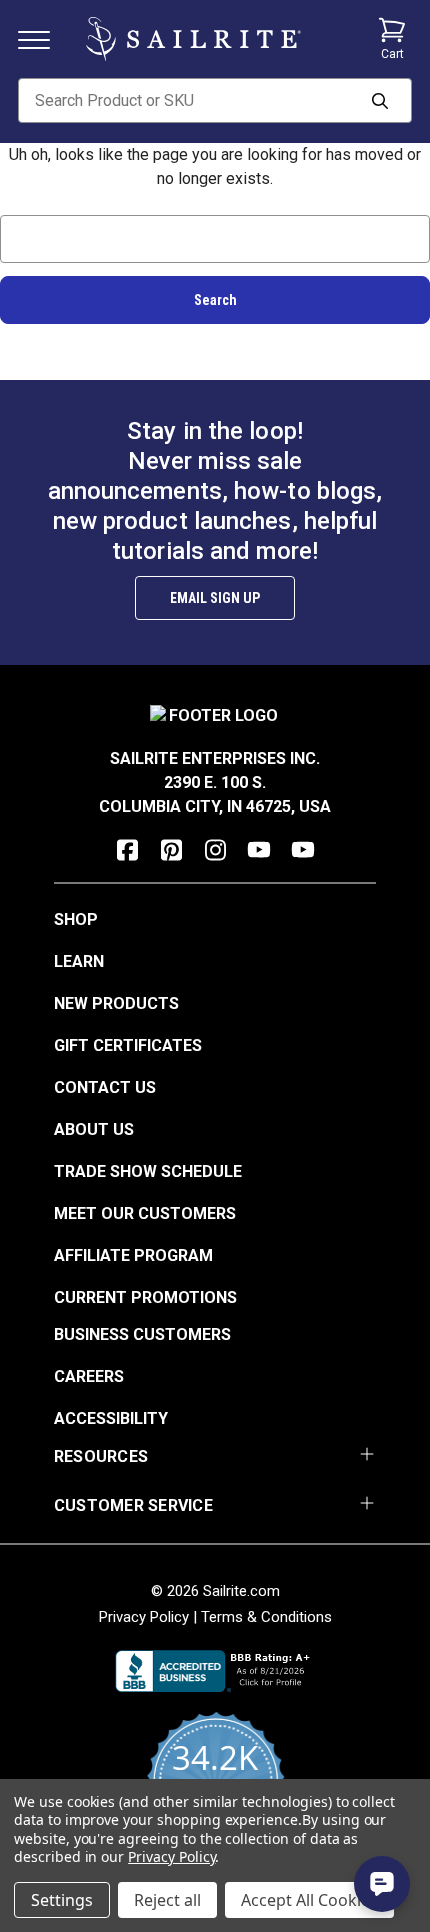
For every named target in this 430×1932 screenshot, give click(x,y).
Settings (62, 1900)
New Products (116, 1003)
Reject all (167, 1900)
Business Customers (142, 1334)
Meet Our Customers (145, 1213)
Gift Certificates (128, 1045)
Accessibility (111, 1418)
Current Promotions (145, 1297)
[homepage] (193, 39)
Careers (89, 1376)
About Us (94, 1129)
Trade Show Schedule (148, 1171)
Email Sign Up (215, 598)
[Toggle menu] (42, 38)
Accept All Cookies (309, 1900)
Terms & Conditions (266, 1617)
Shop (76, 919)
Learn (79, 961)
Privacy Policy (144, 1617)
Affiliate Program (133, 1255)
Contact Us (105, 1087)
